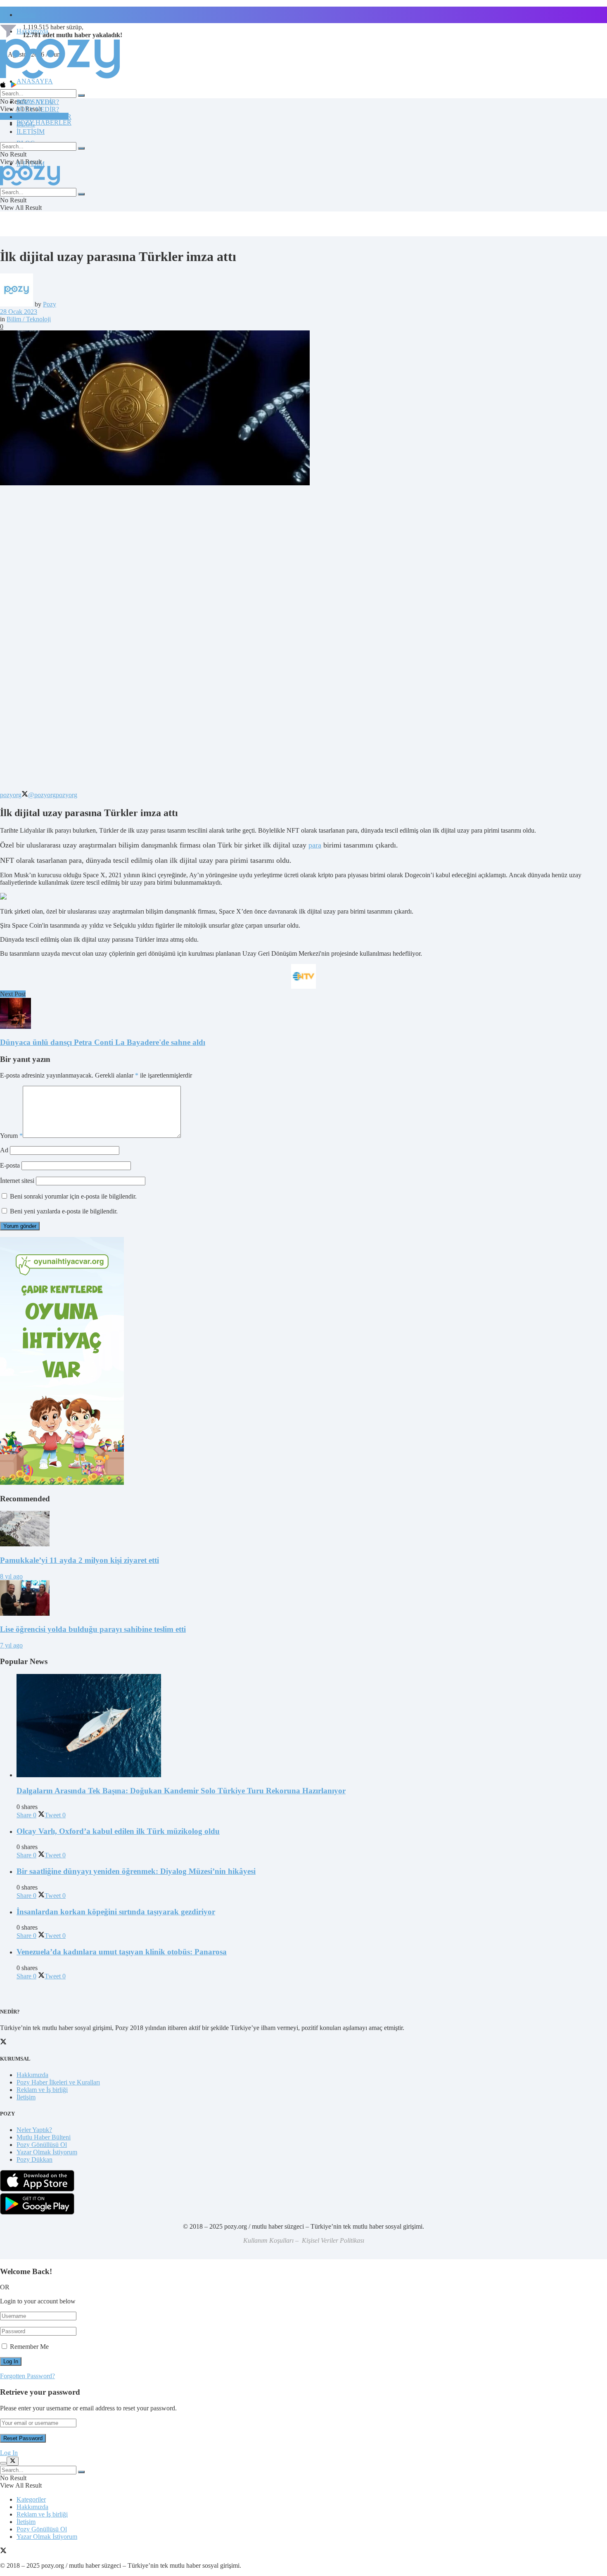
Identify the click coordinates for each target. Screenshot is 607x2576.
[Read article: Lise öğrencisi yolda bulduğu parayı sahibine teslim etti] (303, 1599)
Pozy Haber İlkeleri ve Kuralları (58, 2082)
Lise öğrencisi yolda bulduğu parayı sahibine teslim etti (93, 1629)
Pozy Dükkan (34, 2159)
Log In (9, 2453)
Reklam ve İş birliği (42, 2090)
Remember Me (29, 2347)
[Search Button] (81, 95)
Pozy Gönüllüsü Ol (42, 2145)
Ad (4, 1150)
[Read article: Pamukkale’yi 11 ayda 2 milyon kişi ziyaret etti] (303, 1529)
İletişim (26, 15)
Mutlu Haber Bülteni (44, 2137)
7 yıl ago (11, 1645)
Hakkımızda (32, 2075)
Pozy (50, 304)
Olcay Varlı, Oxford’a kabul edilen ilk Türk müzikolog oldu (118, 1831)
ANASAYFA (35, 81)
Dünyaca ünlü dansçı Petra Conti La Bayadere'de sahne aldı (103, 1042)
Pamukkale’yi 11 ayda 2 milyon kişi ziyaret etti (79, 1560)
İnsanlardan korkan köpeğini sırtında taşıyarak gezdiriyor (116, 1912)
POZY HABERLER (44, 122)
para (315, 845)
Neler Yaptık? (34, 2130)
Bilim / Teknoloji (29, 319)
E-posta (10, 1165)
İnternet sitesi (17, 1181)
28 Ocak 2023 (19, 312)
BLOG (26, 124)
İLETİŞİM (31, 132)
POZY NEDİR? (38, 109)
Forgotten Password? (27, 2376)
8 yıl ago (11, 1576)
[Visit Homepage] (60, 78)
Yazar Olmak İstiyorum (47, 2152)
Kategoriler (31, 2499)
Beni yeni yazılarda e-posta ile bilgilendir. (64, 1211)
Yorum (11, 1136)
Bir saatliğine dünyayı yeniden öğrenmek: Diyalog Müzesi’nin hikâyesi (136, 1871)
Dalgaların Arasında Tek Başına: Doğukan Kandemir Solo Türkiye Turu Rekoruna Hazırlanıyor (181, 1791)
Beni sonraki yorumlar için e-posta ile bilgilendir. (73, 1196)
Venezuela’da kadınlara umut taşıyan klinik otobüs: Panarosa (122, 1952)
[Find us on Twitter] (3, 2551)
